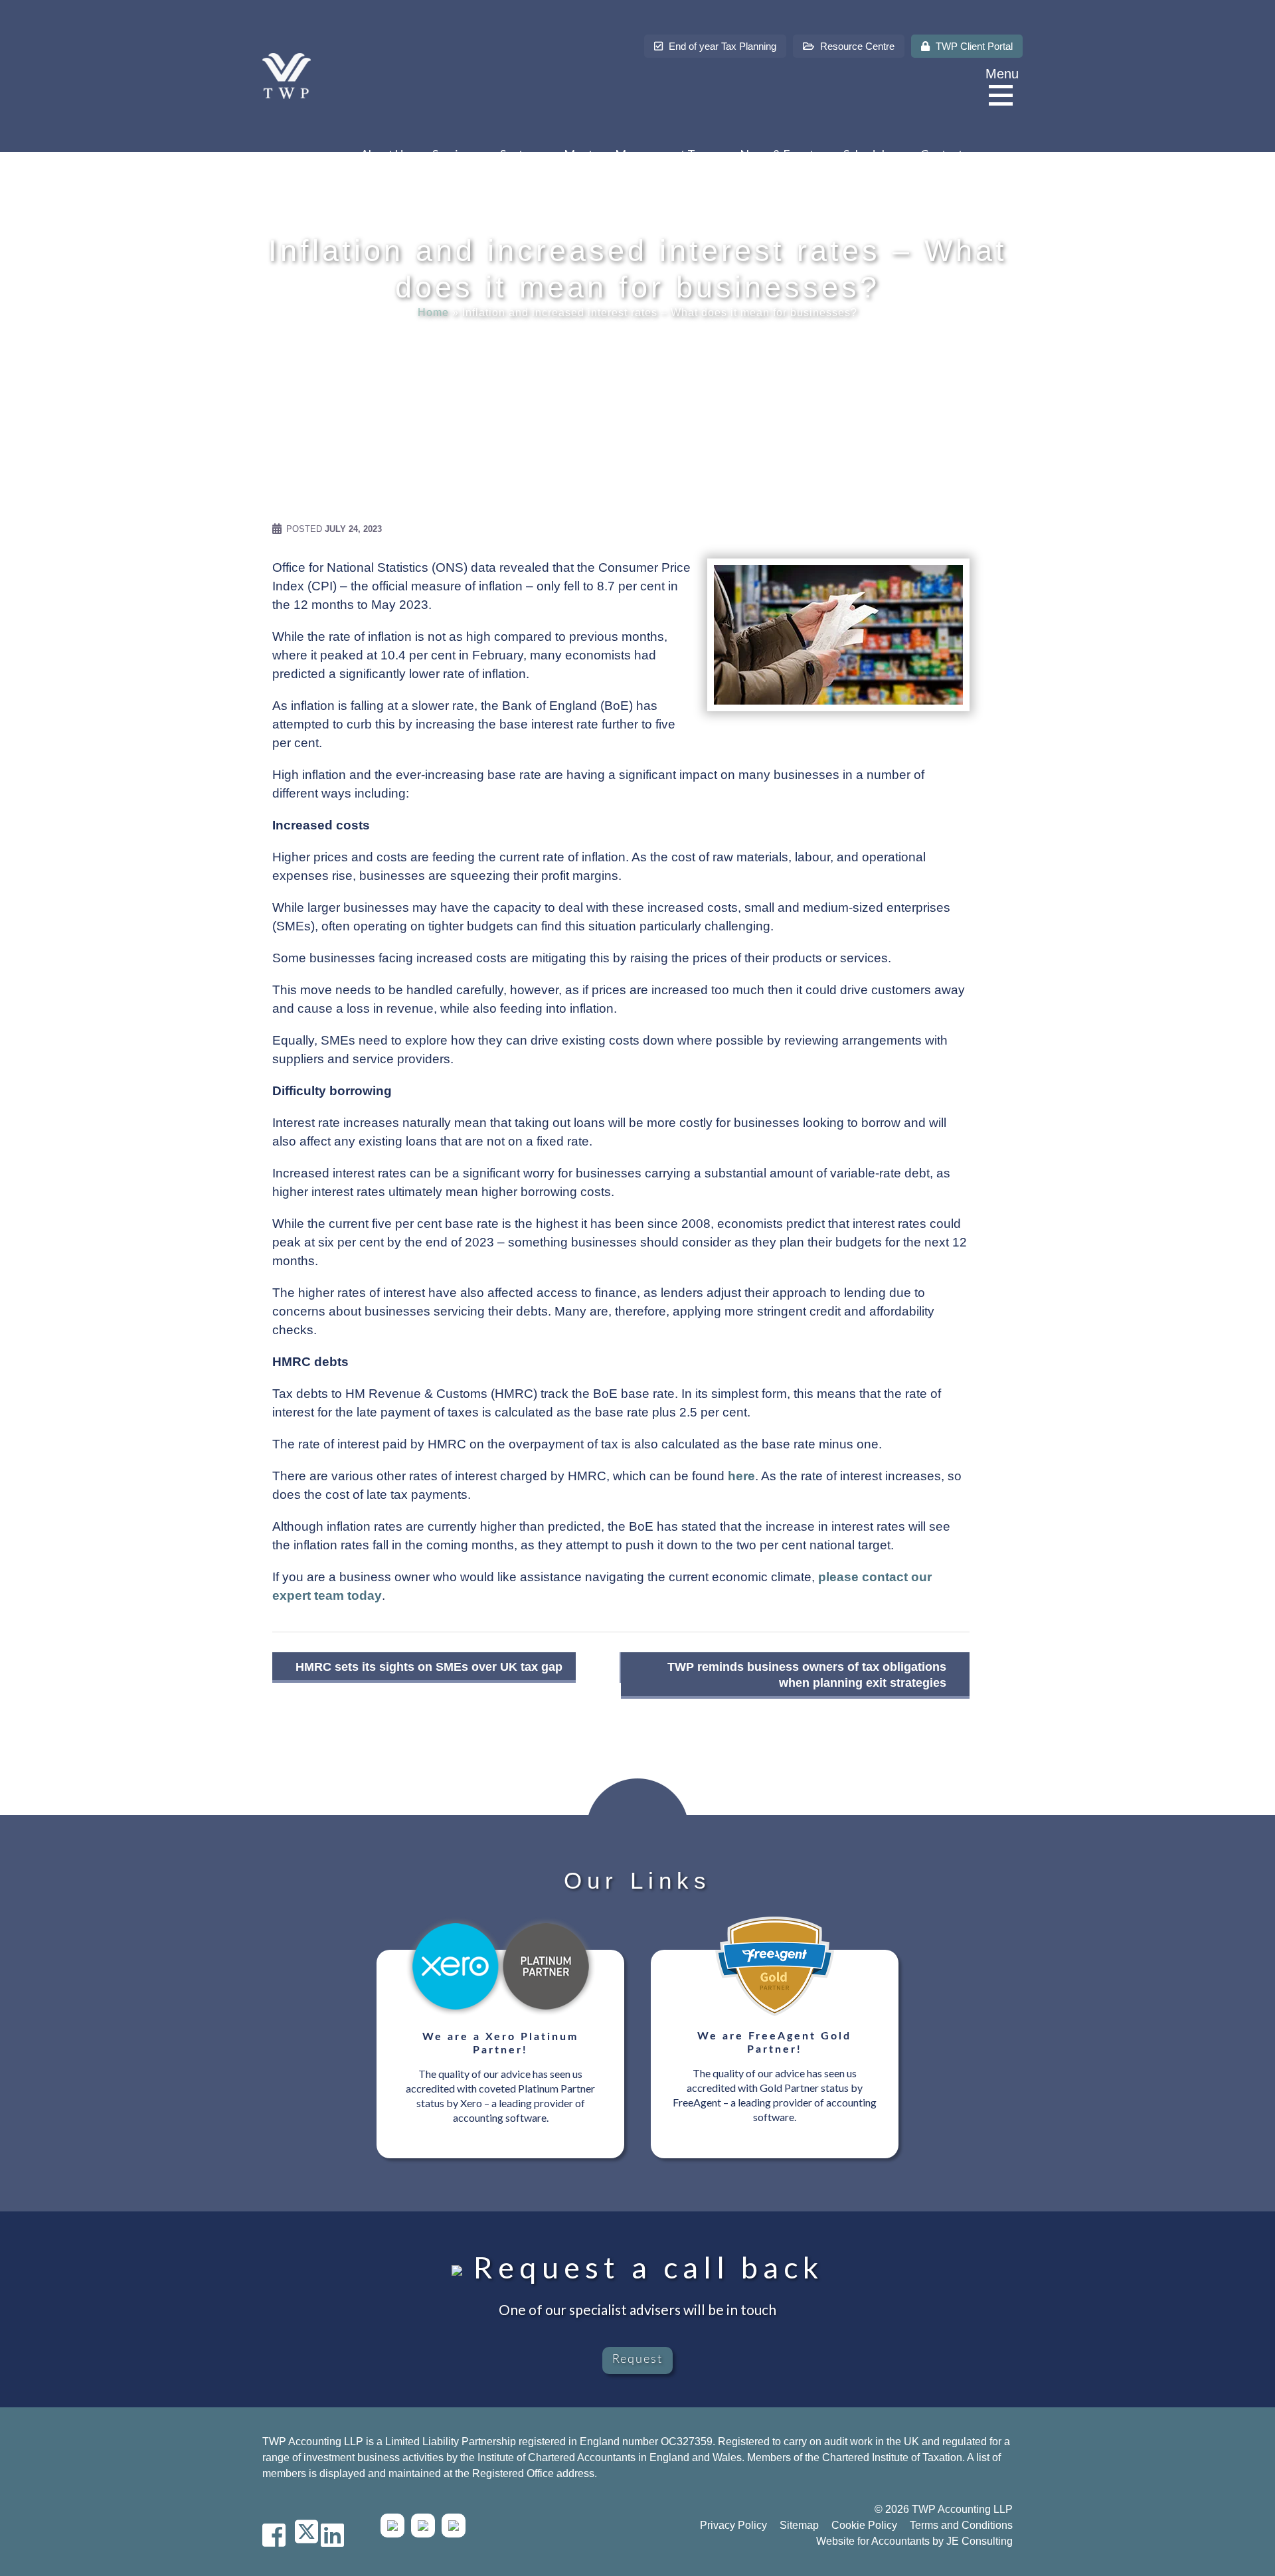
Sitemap (799, 2525)
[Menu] (1004, 96)
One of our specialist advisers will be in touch (637, 2309)
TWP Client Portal (973, 46)
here (741, 1476)
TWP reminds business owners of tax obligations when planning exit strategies (807, 1675)
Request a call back (643, 2267)
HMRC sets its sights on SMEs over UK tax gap (429, 1667)
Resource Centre (856, 46)
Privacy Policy (733, 2525)
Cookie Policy (864, 2525)
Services (454, 154)
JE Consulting (979, 2541)
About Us (384, 154)
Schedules (870, 154)
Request (637, 2360)
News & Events (780, 154)
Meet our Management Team (640, 154)
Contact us (949, 154)
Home (433, 312)
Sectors (520, 154)
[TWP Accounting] (287, 75)
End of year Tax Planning (721, 46)
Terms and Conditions (961, 2525)
